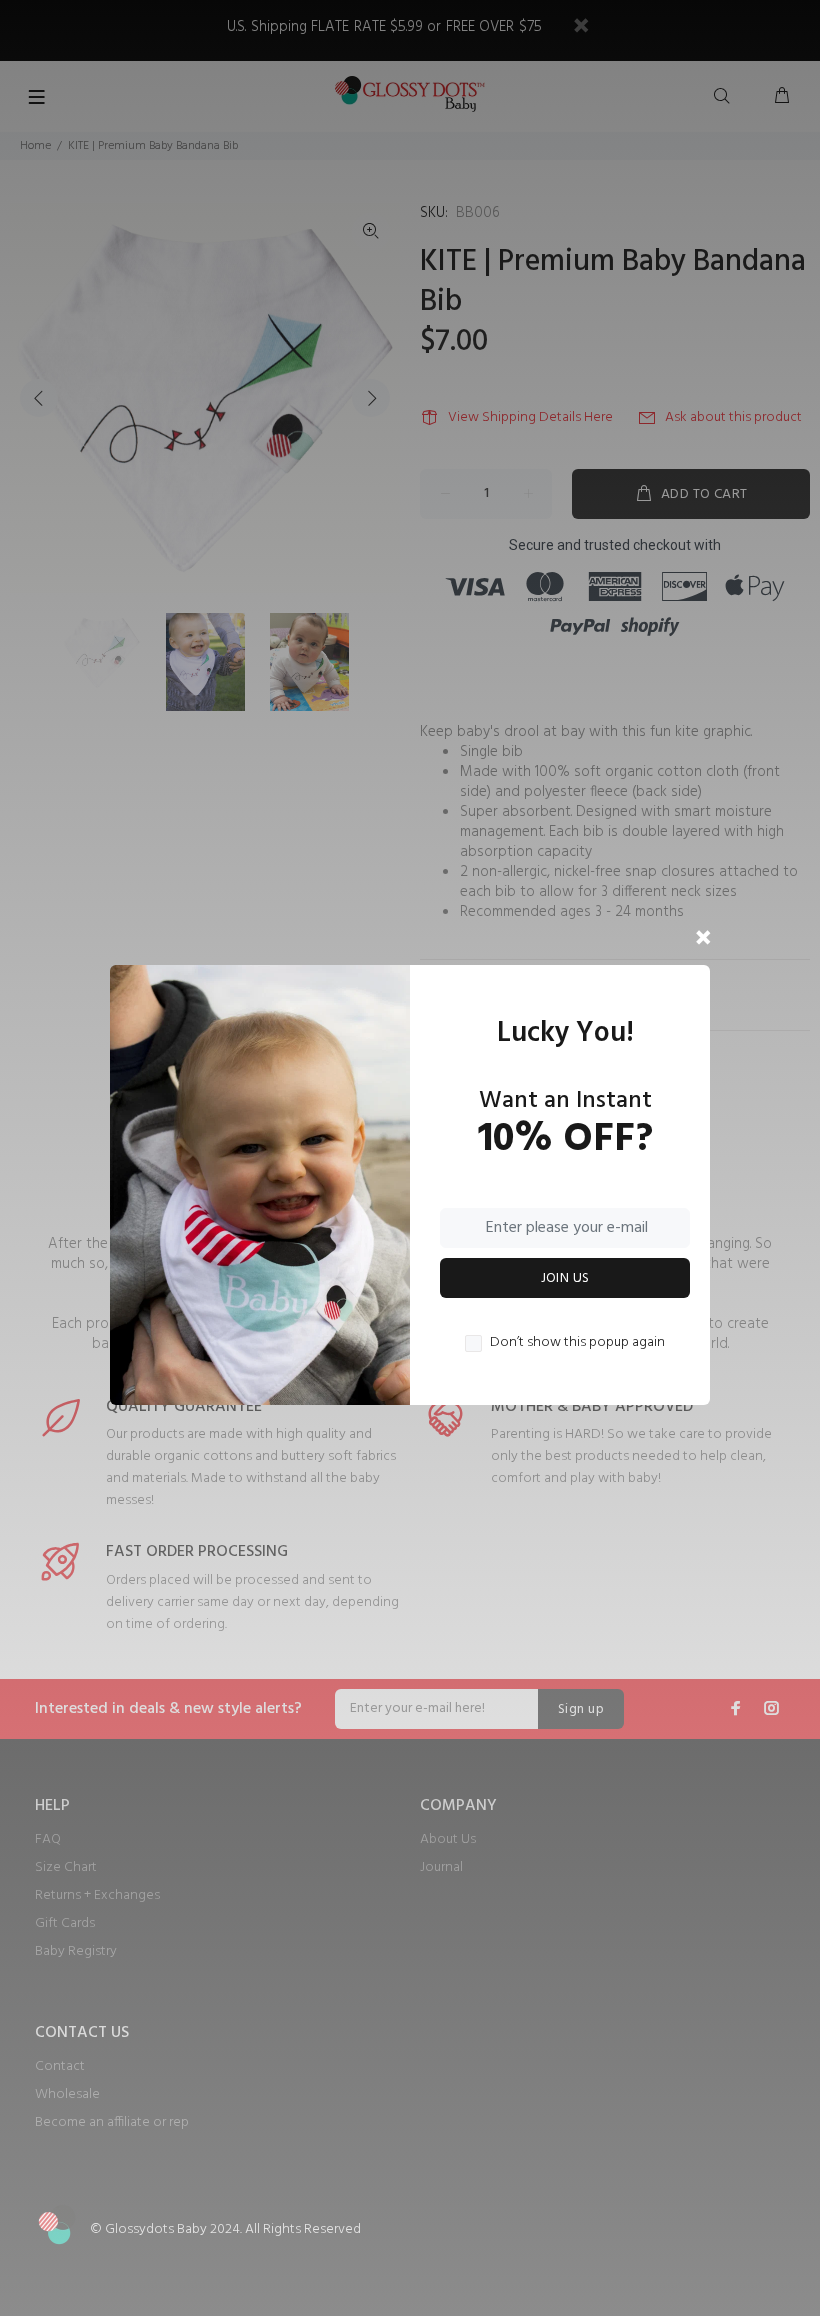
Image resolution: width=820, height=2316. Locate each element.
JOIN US (565, 1278)
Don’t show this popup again (577, 1343)
